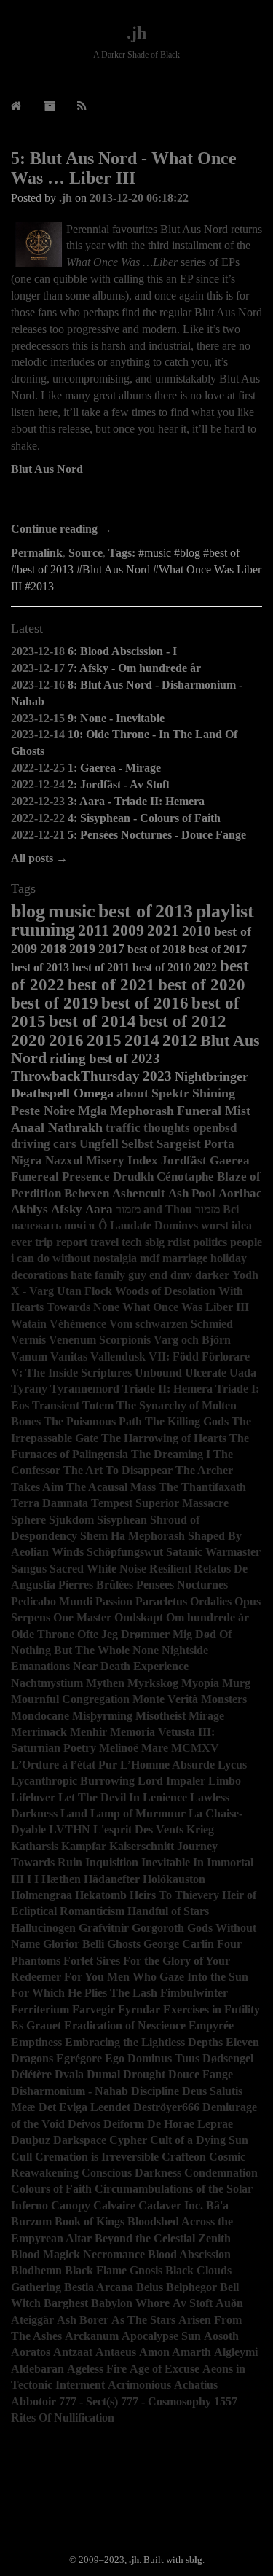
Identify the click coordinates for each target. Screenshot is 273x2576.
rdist (179, 1242)
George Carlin (179, 1944)
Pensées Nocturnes (182, 1585)
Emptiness (36, 2042)
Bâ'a (217, 2205)
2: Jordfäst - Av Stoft (119, 784)
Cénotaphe (185, 1177)
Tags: (122, 553)
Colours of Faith (51, 2189)
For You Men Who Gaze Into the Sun (156, 1977)
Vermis (28, 1340)
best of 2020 (202, 984)
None (146, 1650)
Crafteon (184, 2157)
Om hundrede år (207, 1617)
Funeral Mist (214, 1111)
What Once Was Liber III (186, 1307)
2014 (142, 1040)
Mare (155, 1748)
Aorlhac (240, 1193)
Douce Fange (201, 2074)
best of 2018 (157, 949)
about (132, 1093)
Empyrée (211, 2025)
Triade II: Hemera (167, 1389)
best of (125, 911)
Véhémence (78, 1324)
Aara (99, 1209)
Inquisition (112, 1862)
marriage (185, 1258)
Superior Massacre (182, 1503)
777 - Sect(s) (88, 2401)
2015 (104, 1040)
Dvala (69, 2074)
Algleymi (236, 2352)
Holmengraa (41, 1895)
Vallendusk (118, 1356)
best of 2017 (218, 949)
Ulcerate (206, 1373)
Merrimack (39, 1732)
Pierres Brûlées (96, 1585)
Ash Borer (83, 2320)
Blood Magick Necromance (78, 2254)
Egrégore (79, 2058)
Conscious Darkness (131, 2173)
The (169, 1487)
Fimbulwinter (194, 1993)
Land (74, 1813)
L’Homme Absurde (167, 1765)
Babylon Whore (130, 2303)
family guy (120, 1275)
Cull (21, 2157)
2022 (205, 967)
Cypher (128, 2140)
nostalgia (115, 1258)
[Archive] (50, 106)
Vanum (29, 1356)
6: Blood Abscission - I (122, 651)
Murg (236, 1683)
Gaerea (230, 1160)
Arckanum (92, 2336)
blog (28, 911)
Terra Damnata (50, 1503)
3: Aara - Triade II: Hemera (136, 801)
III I (21, 1879)
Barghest (66, 2303)
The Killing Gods (187, 1421)
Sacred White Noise (98, 1569)
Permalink (37, 553)
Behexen (87, 1193)
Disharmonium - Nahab (70, 2091)
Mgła (92, 1111)
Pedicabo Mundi (52, 1601)
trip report (61, 1242)
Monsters (224, 1699)
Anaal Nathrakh (57, 1127)
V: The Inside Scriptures (71, 1373)
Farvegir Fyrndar (116, 2009)
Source (86, 553)
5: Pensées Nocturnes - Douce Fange (157, 835)
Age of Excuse (165, 2369)
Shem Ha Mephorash (132, 1536)
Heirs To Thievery (174, 1895)
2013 (174, 911)
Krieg (200, 1829)
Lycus (232, 1765)
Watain (29, 1324)
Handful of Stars (168, 1911)
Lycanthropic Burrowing (73, 1781)
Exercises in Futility (211, 2009)
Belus (150, 2287)
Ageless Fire (97, 2369)
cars (65, 1144)
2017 (111, 949)
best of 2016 (145, 1003)
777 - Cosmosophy (166, 2401)
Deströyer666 (166, 2107)
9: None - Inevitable (116, 718)
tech (132, 1242)
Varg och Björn (192, 1340)
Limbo (225, 1781)
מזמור (207, 1209)
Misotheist (161, 1716)
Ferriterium (40, 2009)
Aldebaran (37, 2369)
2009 (128, 931)
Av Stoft (193, 2303)
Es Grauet (36, 2025)
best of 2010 (162, 967)
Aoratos (31, 2352)
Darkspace (80, 2140)
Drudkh (133, 1177)
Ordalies (211, 1601)
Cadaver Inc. (171, 2205)
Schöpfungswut (125, 1552)
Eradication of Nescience (125, 2025)
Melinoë (119, 1748)
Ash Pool (192, 1193)
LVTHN (70, 1829)
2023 (157, 1076)
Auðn (229, 2303)
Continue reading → (62, 529)
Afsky (67, 1209)
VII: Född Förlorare (199, 1356)
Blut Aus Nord (47, 469)
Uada (243, 1373)
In (198, 1862)
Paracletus (161, 1601)
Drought (144, 2074)
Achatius (196, 2385)
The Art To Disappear (118, 1470)
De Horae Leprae (190, 2124)
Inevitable (166, 1862)
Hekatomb (101, 1895)
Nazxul (64, 1160)
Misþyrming (102, 1716)
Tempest (112, 1503)
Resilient (170, 1569)
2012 (180, 1040)
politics (210, 1242)
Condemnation (221, 2173)
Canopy (71, 2205)
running (43, 929)
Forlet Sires (92, 1961)
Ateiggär (32, 2320)
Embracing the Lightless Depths (144, 2042)
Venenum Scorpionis (100, 1340)
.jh (136, 33)
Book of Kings (90, 2221)
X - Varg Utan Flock (62, 1291)
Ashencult (139, 1193)
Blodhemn (36, 2270)
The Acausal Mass (111, 1487)
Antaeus (116, 2352)
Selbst (138, 1144)
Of (225, 1634)
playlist (225, 911)
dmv (181, 1275)
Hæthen (61, 1879)
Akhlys (29, 1209)
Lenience (165, 1797)
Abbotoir (33, 2401)
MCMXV (195, 1748)
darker (212, 1275)
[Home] (16, 106)
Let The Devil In (99, 1797)
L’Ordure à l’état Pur (64, 1765)
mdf (150, 1258)
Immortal (230, 1862)
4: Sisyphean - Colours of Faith (144, 818)
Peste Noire (43, 1111)
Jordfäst (184, 1160)
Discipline (155, 2091)
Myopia (200, 1683)
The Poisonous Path (93, 1421)
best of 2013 (40, 967)
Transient (56, 1405)
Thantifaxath (214, 1487)
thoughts (167, 1128)
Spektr (170, 1093)
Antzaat (73, 2352)
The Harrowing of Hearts (164, 1438)
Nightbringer (211, 1076)
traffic (123, 1128)
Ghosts (124, 1944)
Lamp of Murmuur (138, 1813)
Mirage (206, 1716)
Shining (214, 1093)
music (72, 911)
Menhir (88, 1732)
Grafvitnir (104, 1928)
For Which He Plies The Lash (84, 1993)
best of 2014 (92, 1021)
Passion (114, 1601)
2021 (163, 930)
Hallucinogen (43, 1928)
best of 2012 (183, 1021)
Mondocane (40, 1716)
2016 (66, 1040)
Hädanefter (112, 1879)
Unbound (158, 1373)
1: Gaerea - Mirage (114, 768)
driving (31, 1144)
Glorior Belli (74, 1944)
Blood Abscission (189, 2254)
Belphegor (191, 2287)
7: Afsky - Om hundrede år (134, 668)
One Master (82, 1617)
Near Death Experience (131, 1666)
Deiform (124, 2124)
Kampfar (84, 1846)
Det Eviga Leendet (84, 2107)
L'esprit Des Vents (138, 1829)
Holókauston (174, 1879)
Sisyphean (122, 1520)
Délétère (31, 2074)
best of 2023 (124, 1058)
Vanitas (69, 1356)
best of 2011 (101, 967)
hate (81, 1275)
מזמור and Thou (154, 1209)
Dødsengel (228, 2058)
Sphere (28, 1520)
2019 (82, 949)
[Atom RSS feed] (82, 106)
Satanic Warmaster (213, 1552)
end (158, 1275)
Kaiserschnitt (142, 1846)
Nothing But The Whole (70, 1650)
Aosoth (221, 2336)
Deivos (84, 2124)
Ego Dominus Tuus (152, 2058)
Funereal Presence (60, 1177)
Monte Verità (165, 1699)
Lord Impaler (171, 1781)
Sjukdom (71, 1520)
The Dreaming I (171, 1454)
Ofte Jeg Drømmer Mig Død (147, 1634)
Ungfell (99, 1144)
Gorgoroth (158, 1928)
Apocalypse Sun (161, 2336)
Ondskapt (139, 1617)
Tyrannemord (85, 1389)
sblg (155, 1242)
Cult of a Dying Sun (199, 2140)
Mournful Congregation (70, 1699)
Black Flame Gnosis (114, 2270)
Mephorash (142, 1111)
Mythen (105, 1683)
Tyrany (29, 1389)
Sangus (29, 1569)
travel (104, 1242)
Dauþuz (31, 2140)
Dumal (103, 2074)
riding (68, 1058)
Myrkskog (153, 1683)
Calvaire (114, 2205)
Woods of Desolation (165, 1291)
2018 (53, 949)
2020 (28, 1040)
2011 (94, 930)
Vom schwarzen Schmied (171, 1324)
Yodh (245, 1275)
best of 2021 (111, 984)
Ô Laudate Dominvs (148, 1225)
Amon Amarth (175, 2352)
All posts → (39, 858)
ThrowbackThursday (75, 1076)
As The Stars (143, 2320)
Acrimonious (139, 2385)
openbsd (215, 1128)
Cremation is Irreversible (97, 2157)
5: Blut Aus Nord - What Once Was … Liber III (124, 168)
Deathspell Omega (62, 1093)
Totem (98, 1405)
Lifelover (33, 1797)
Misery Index (122, 1160)
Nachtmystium (47, 1683)
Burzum (31, 2221)
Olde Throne (43, 1634)
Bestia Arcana (99, 2287)
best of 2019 (55, 1003)
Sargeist (179, 1144)
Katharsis (35, 1846)
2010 (197, 931)
